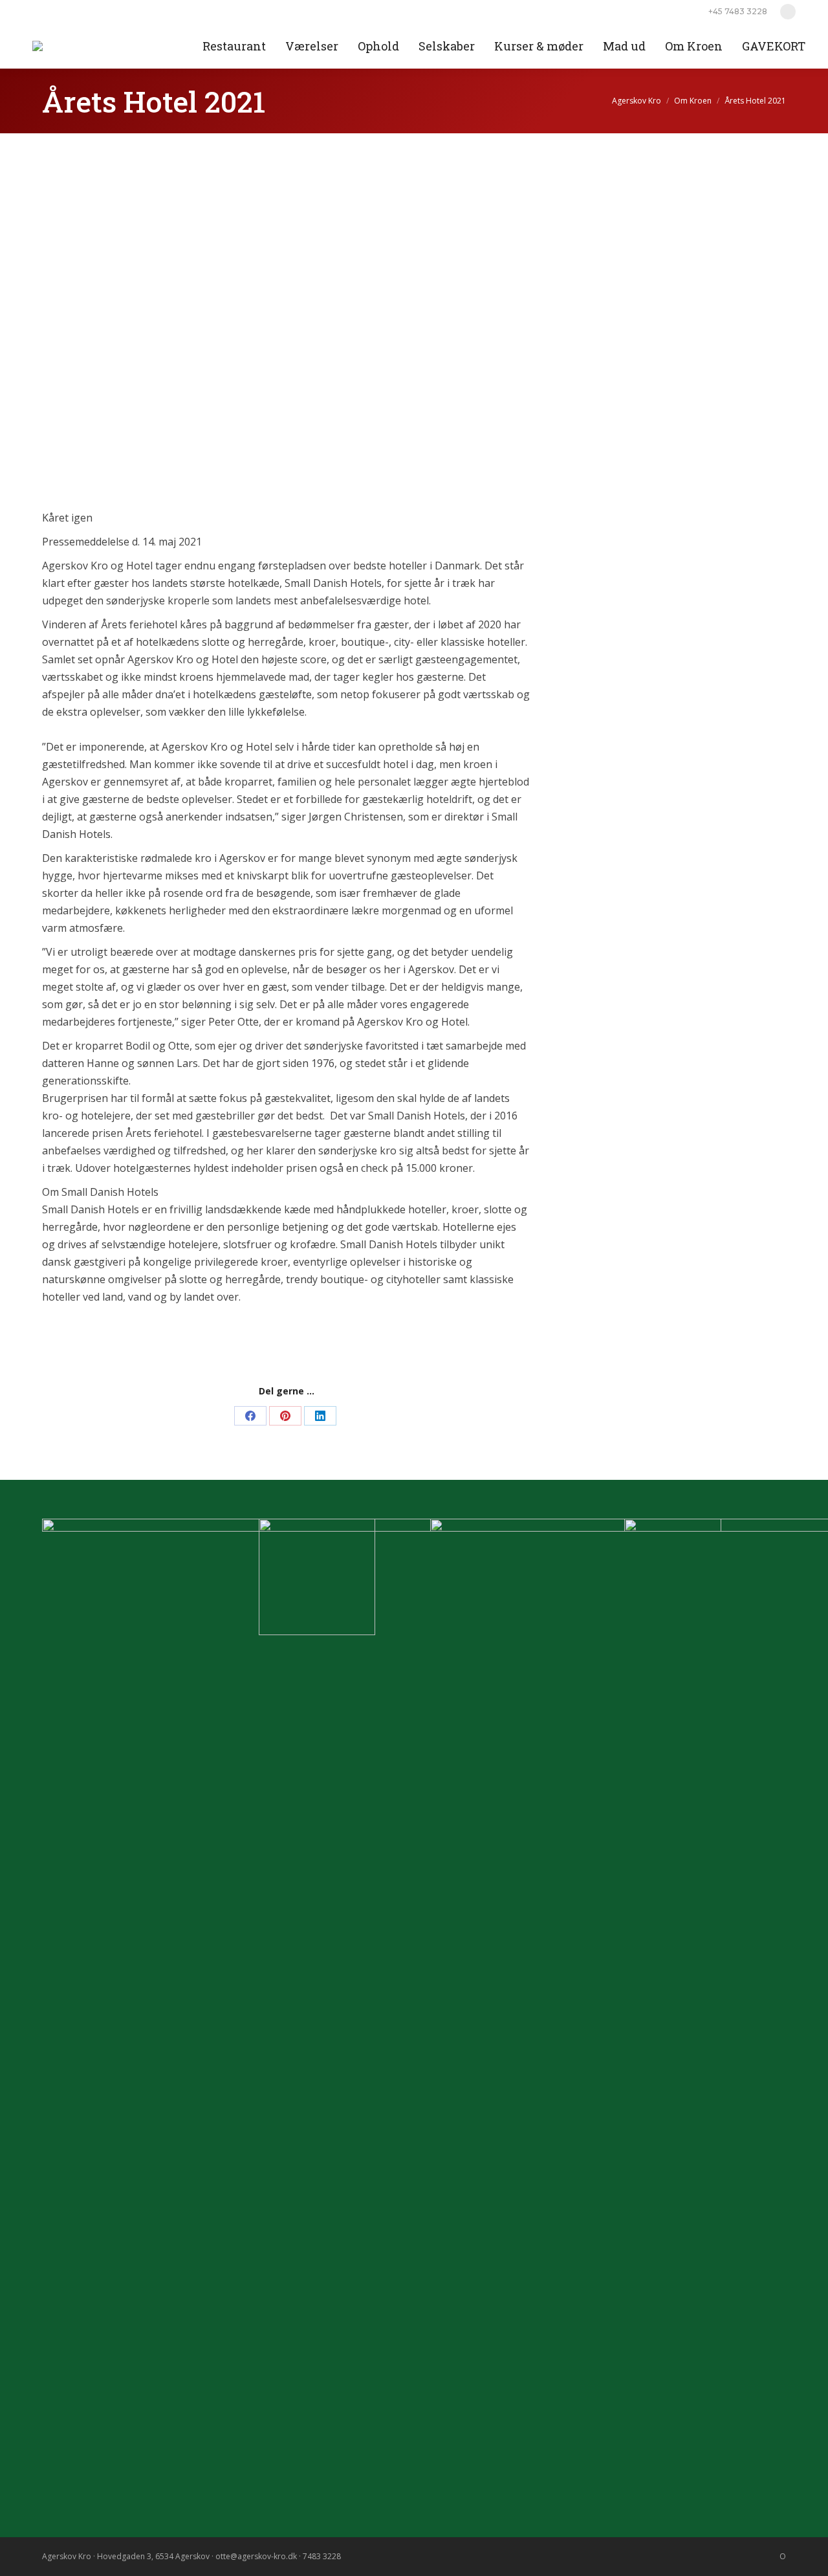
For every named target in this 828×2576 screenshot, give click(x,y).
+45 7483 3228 (738, 11)
